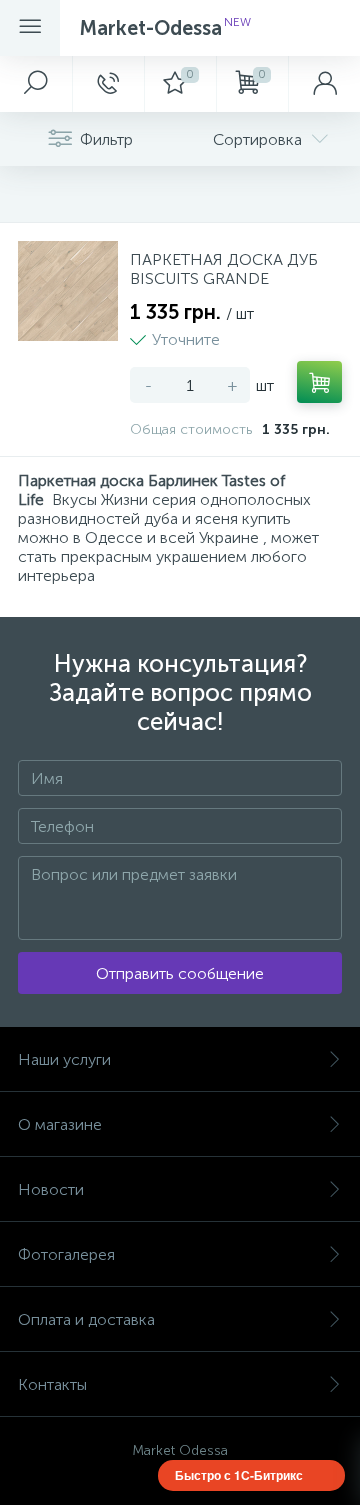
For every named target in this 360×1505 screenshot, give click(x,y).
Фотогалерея (66, 1254)
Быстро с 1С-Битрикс (239, 1475)
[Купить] (319, 382)
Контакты (52, 1384)
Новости (51, 1189)
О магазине (60, 1124)
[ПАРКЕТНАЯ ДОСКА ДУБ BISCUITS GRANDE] (68, 291)
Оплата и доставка (86, 1319)
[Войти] (324, 84)
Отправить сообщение (180, 973)
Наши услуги (64, 1059)
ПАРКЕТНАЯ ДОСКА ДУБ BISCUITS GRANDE (224, 269)
